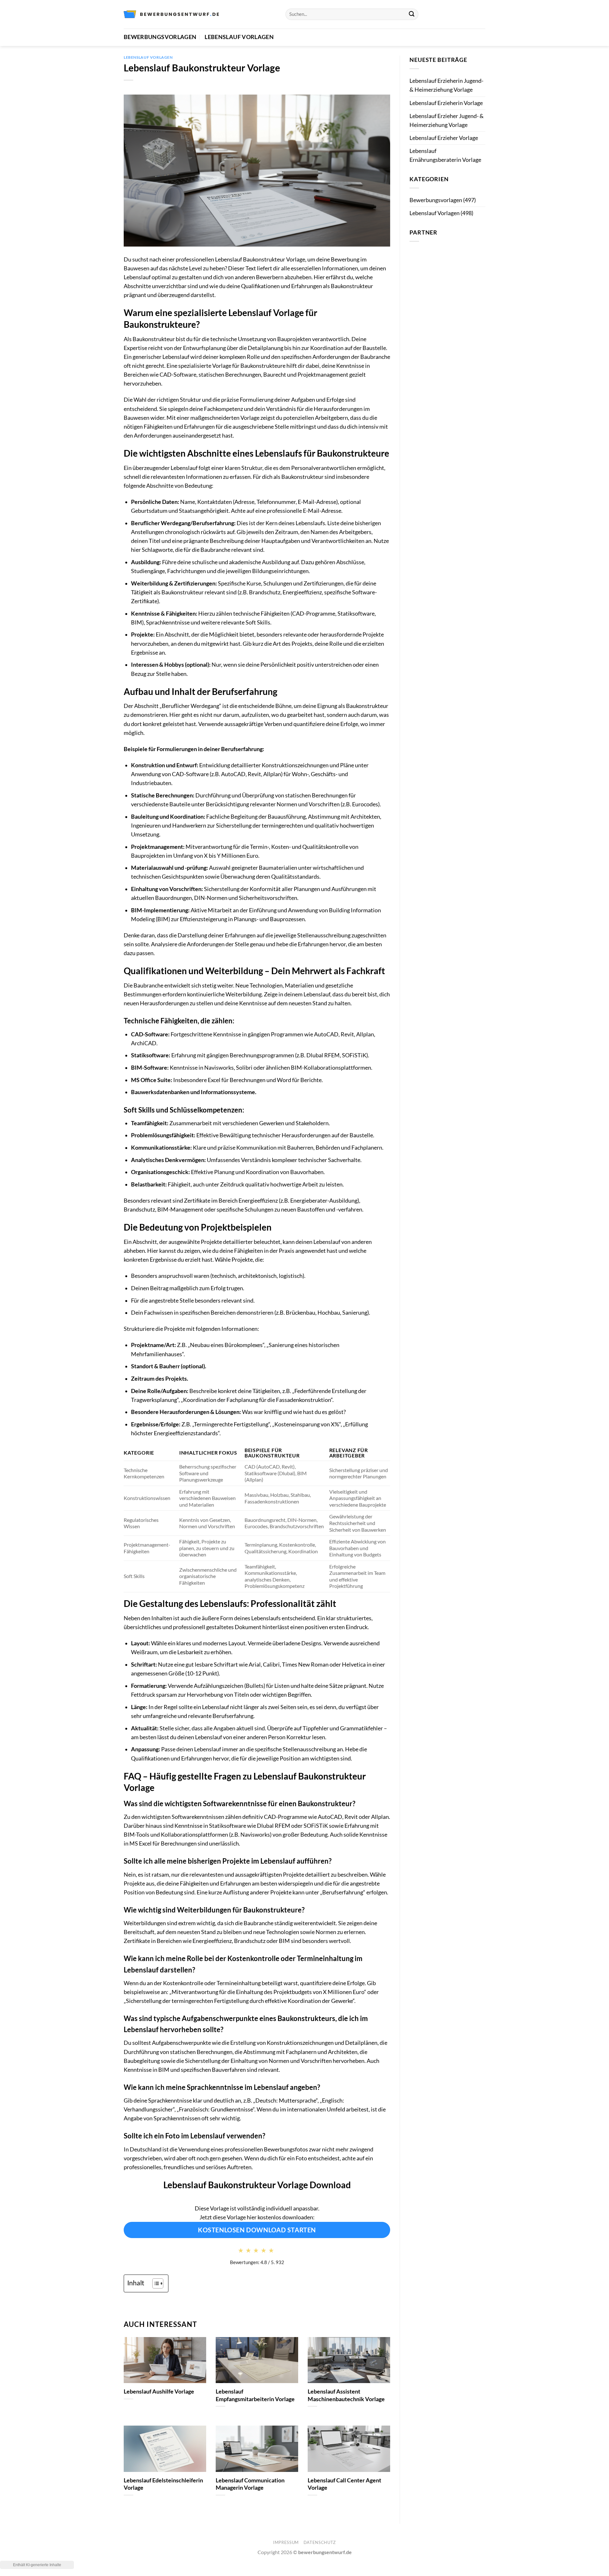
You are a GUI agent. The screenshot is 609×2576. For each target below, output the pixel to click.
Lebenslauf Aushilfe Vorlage (159, 2391)
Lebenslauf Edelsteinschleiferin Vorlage (163, 2484)
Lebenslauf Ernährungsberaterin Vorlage (445, 155)
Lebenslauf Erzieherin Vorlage (446, 103)
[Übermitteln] (412, 14)
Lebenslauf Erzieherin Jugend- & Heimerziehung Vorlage (446, 85)
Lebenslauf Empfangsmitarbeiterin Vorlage (255, 2395)
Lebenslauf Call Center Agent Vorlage (344, 2484)
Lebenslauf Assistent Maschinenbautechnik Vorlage (346, 2395)
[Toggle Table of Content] (155, 2283)
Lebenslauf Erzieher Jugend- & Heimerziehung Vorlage (447, 120)
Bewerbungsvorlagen (160, 37)
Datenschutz (320, 2542)
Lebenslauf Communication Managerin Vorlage (250, 2484)
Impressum (286, 2542)
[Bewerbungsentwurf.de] (171, 14)
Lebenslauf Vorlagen (239, 37)
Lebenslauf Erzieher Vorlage (444, 138)
